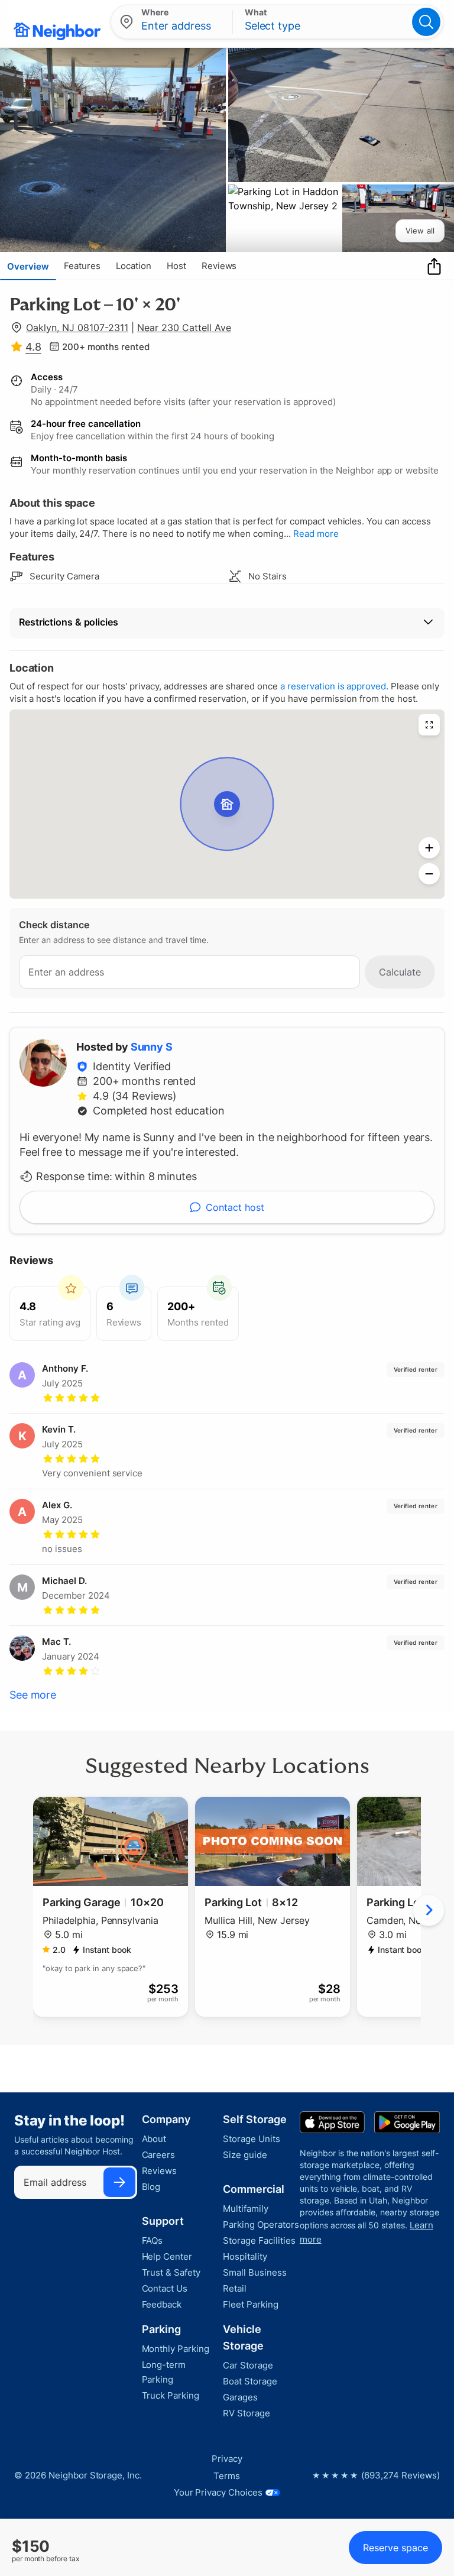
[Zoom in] (429, 848)
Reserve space (395, 2548)
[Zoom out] (429, 874)
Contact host (235, 1207)
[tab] (28, 266)
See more (33, 1695)
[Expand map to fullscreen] (429, 725)
